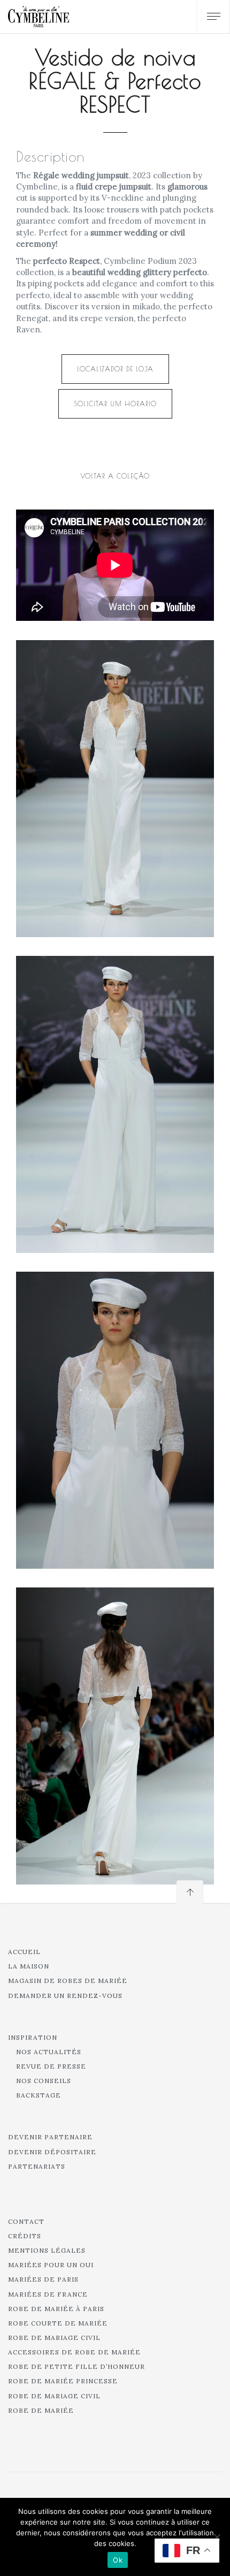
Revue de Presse (51, 2066)
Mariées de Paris (43, 2279)
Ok (118, 2560)
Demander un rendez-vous (65, 1996)
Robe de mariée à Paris (56, 2309)
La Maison (29, 1966)
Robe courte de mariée (58, 2323)
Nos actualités (49, 2052)
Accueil (24, 1952)
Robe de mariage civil (54, 2338)
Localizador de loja (115, 369)
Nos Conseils (44, 2081)
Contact (26, 2221)
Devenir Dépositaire (52, 2152)
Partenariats (37, 2166)
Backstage (39, 2095)
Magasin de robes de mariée (68, 1981)
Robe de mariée (41, 2410)
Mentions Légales (47, 2250)
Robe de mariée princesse (63, 2381)
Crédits (25, 2236)
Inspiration (33, 2037)
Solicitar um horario (115, 404)
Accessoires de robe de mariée (74, 2352)
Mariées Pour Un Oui (51, 2265)
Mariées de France (48, 2294)
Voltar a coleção (115, 476)
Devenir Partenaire (50, 2137)
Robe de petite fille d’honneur (76, 2366)
